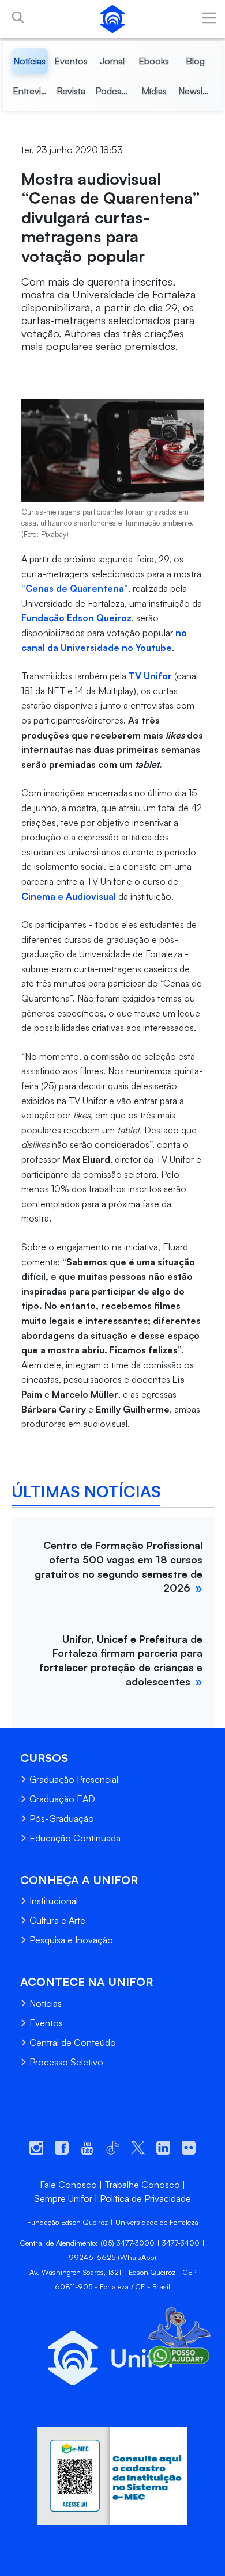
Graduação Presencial (74, 1779)
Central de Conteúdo (73, 2042)
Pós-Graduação (62, 1818)
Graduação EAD (62, 1799)
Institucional (54, 1901)
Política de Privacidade (145, 2198)
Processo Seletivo (66, 2062)
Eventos (46, 2023)
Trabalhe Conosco (142, 2185)
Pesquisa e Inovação (71, 1940)
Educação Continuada (75, 1838)
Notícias (46, 2003)
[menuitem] (30, 61)
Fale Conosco (68, 2185)
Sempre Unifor (63, 2198)
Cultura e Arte (57, 1920)
